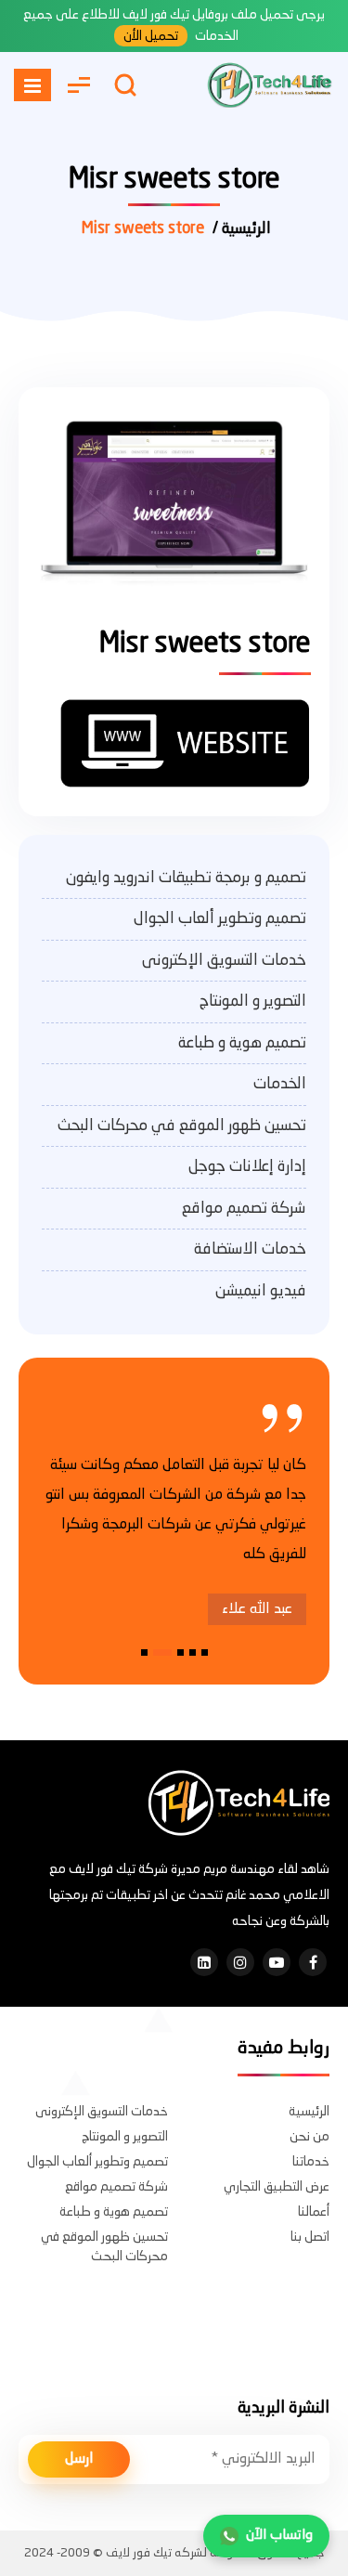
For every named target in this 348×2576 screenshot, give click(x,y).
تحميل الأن (151, 36)
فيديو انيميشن (261, 1291)
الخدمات (280, 1084)
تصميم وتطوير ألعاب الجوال (220, 919)
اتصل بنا (310, 2237)
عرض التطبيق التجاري (277, 2187)
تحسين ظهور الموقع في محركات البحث (182, 1126)
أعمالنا (314, 2212)
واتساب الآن (279, 2536)
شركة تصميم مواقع (244, 1209)
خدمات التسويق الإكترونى (224, 961)
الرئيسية (309, 2112)
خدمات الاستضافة (250, 1249)
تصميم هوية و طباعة (242, 1043)
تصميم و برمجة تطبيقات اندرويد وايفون (186, 878)
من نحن (309, 2137)
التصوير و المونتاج (253, 1002)
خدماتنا (311, 2162)
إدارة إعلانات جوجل (247, 1167)
